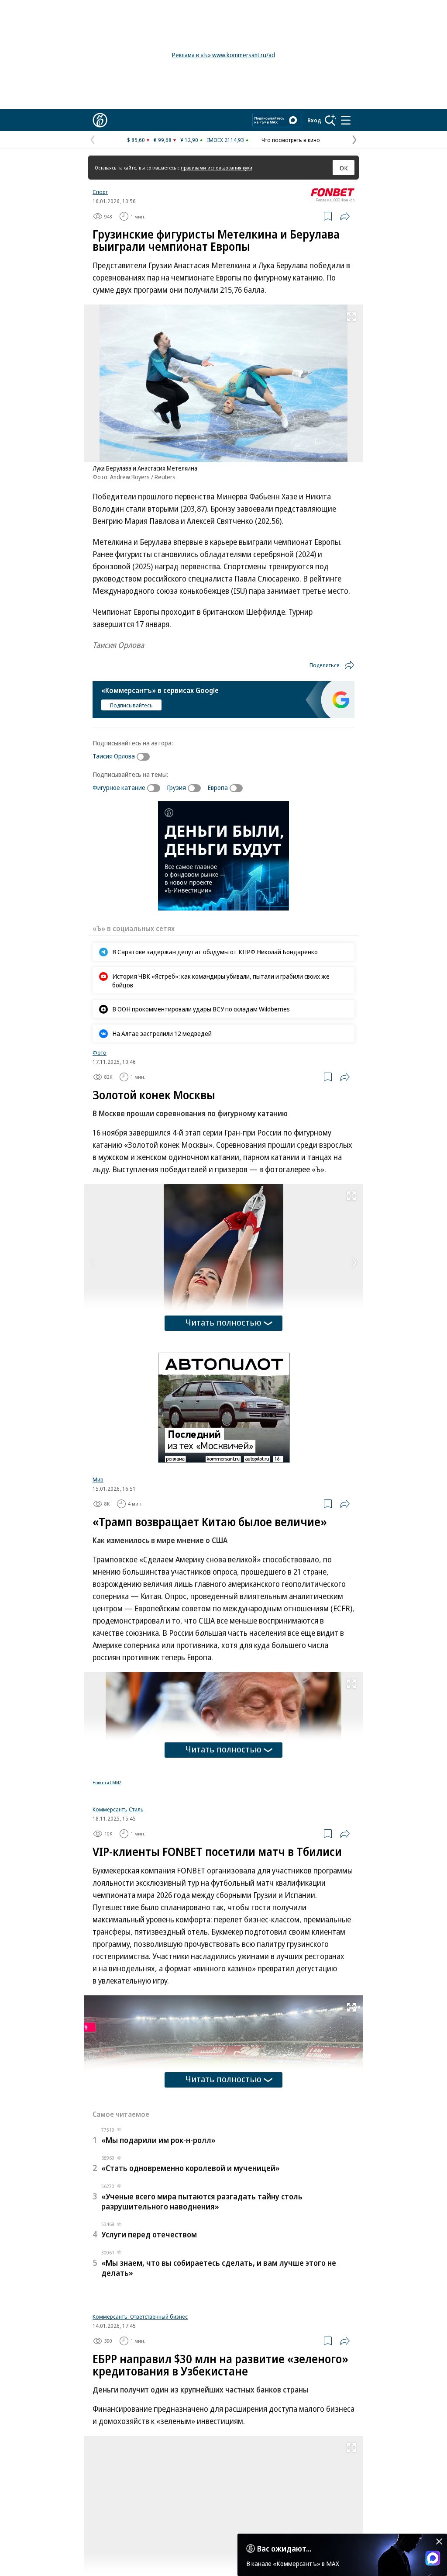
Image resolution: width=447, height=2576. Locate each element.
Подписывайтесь (131, 705)
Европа (218, 787)
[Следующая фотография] (354, 1263)
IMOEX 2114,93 (225, 140)
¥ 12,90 (189, 140)
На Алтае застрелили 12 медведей (162, 1033)
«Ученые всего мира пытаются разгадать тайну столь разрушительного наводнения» (202, 2304)
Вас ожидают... (284, 2548)
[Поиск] (330, 120)
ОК (344, 168)
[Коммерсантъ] (100, 120)
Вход (314, 120)
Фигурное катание (119, 787)
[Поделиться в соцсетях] (345, 216)
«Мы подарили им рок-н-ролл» (158, 2243)
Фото (100, 1053)
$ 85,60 (136, 140)
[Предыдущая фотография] (93, 1263)
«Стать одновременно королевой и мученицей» (191, 2271)
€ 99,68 (163, 140)
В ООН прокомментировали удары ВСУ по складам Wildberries (201, 1009)
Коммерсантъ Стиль (118, 1912)
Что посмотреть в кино (291, 140)
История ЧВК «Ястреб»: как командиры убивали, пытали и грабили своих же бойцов (221, 980)
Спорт (100, 192)
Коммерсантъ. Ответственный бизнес (140, 2427)
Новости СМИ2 (107, 1783)
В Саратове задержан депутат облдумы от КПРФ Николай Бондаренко (215, 952)
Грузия (176, 787)
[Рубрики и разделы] (346, 120)
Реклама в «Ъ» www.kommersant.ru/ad (223, 55)
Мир (98, 1479)
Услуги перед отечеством (149, 2337)
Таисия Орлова (114, 756)
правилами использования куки (217, 168)
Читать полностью (223, 1322)
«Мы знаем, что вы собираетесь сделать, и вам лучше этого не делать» (219, 2370)
